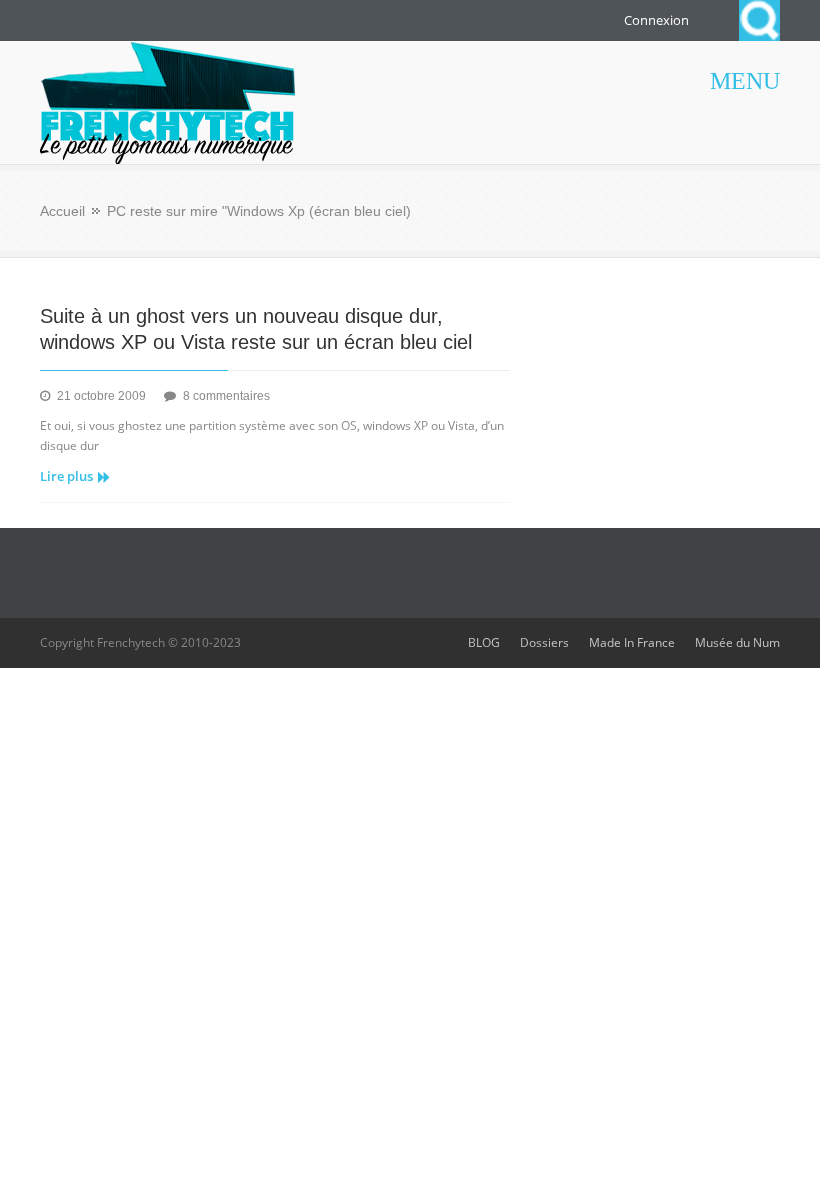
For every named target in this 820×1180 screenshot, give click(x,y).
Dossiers (544, 642)
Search (759, 20)
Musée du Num (737, 642)
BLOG (484, 642)
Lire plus (66, 476)
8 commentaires (226, 396)
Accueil (62, 211)
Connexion (656, 20)
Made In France (632, 642)
